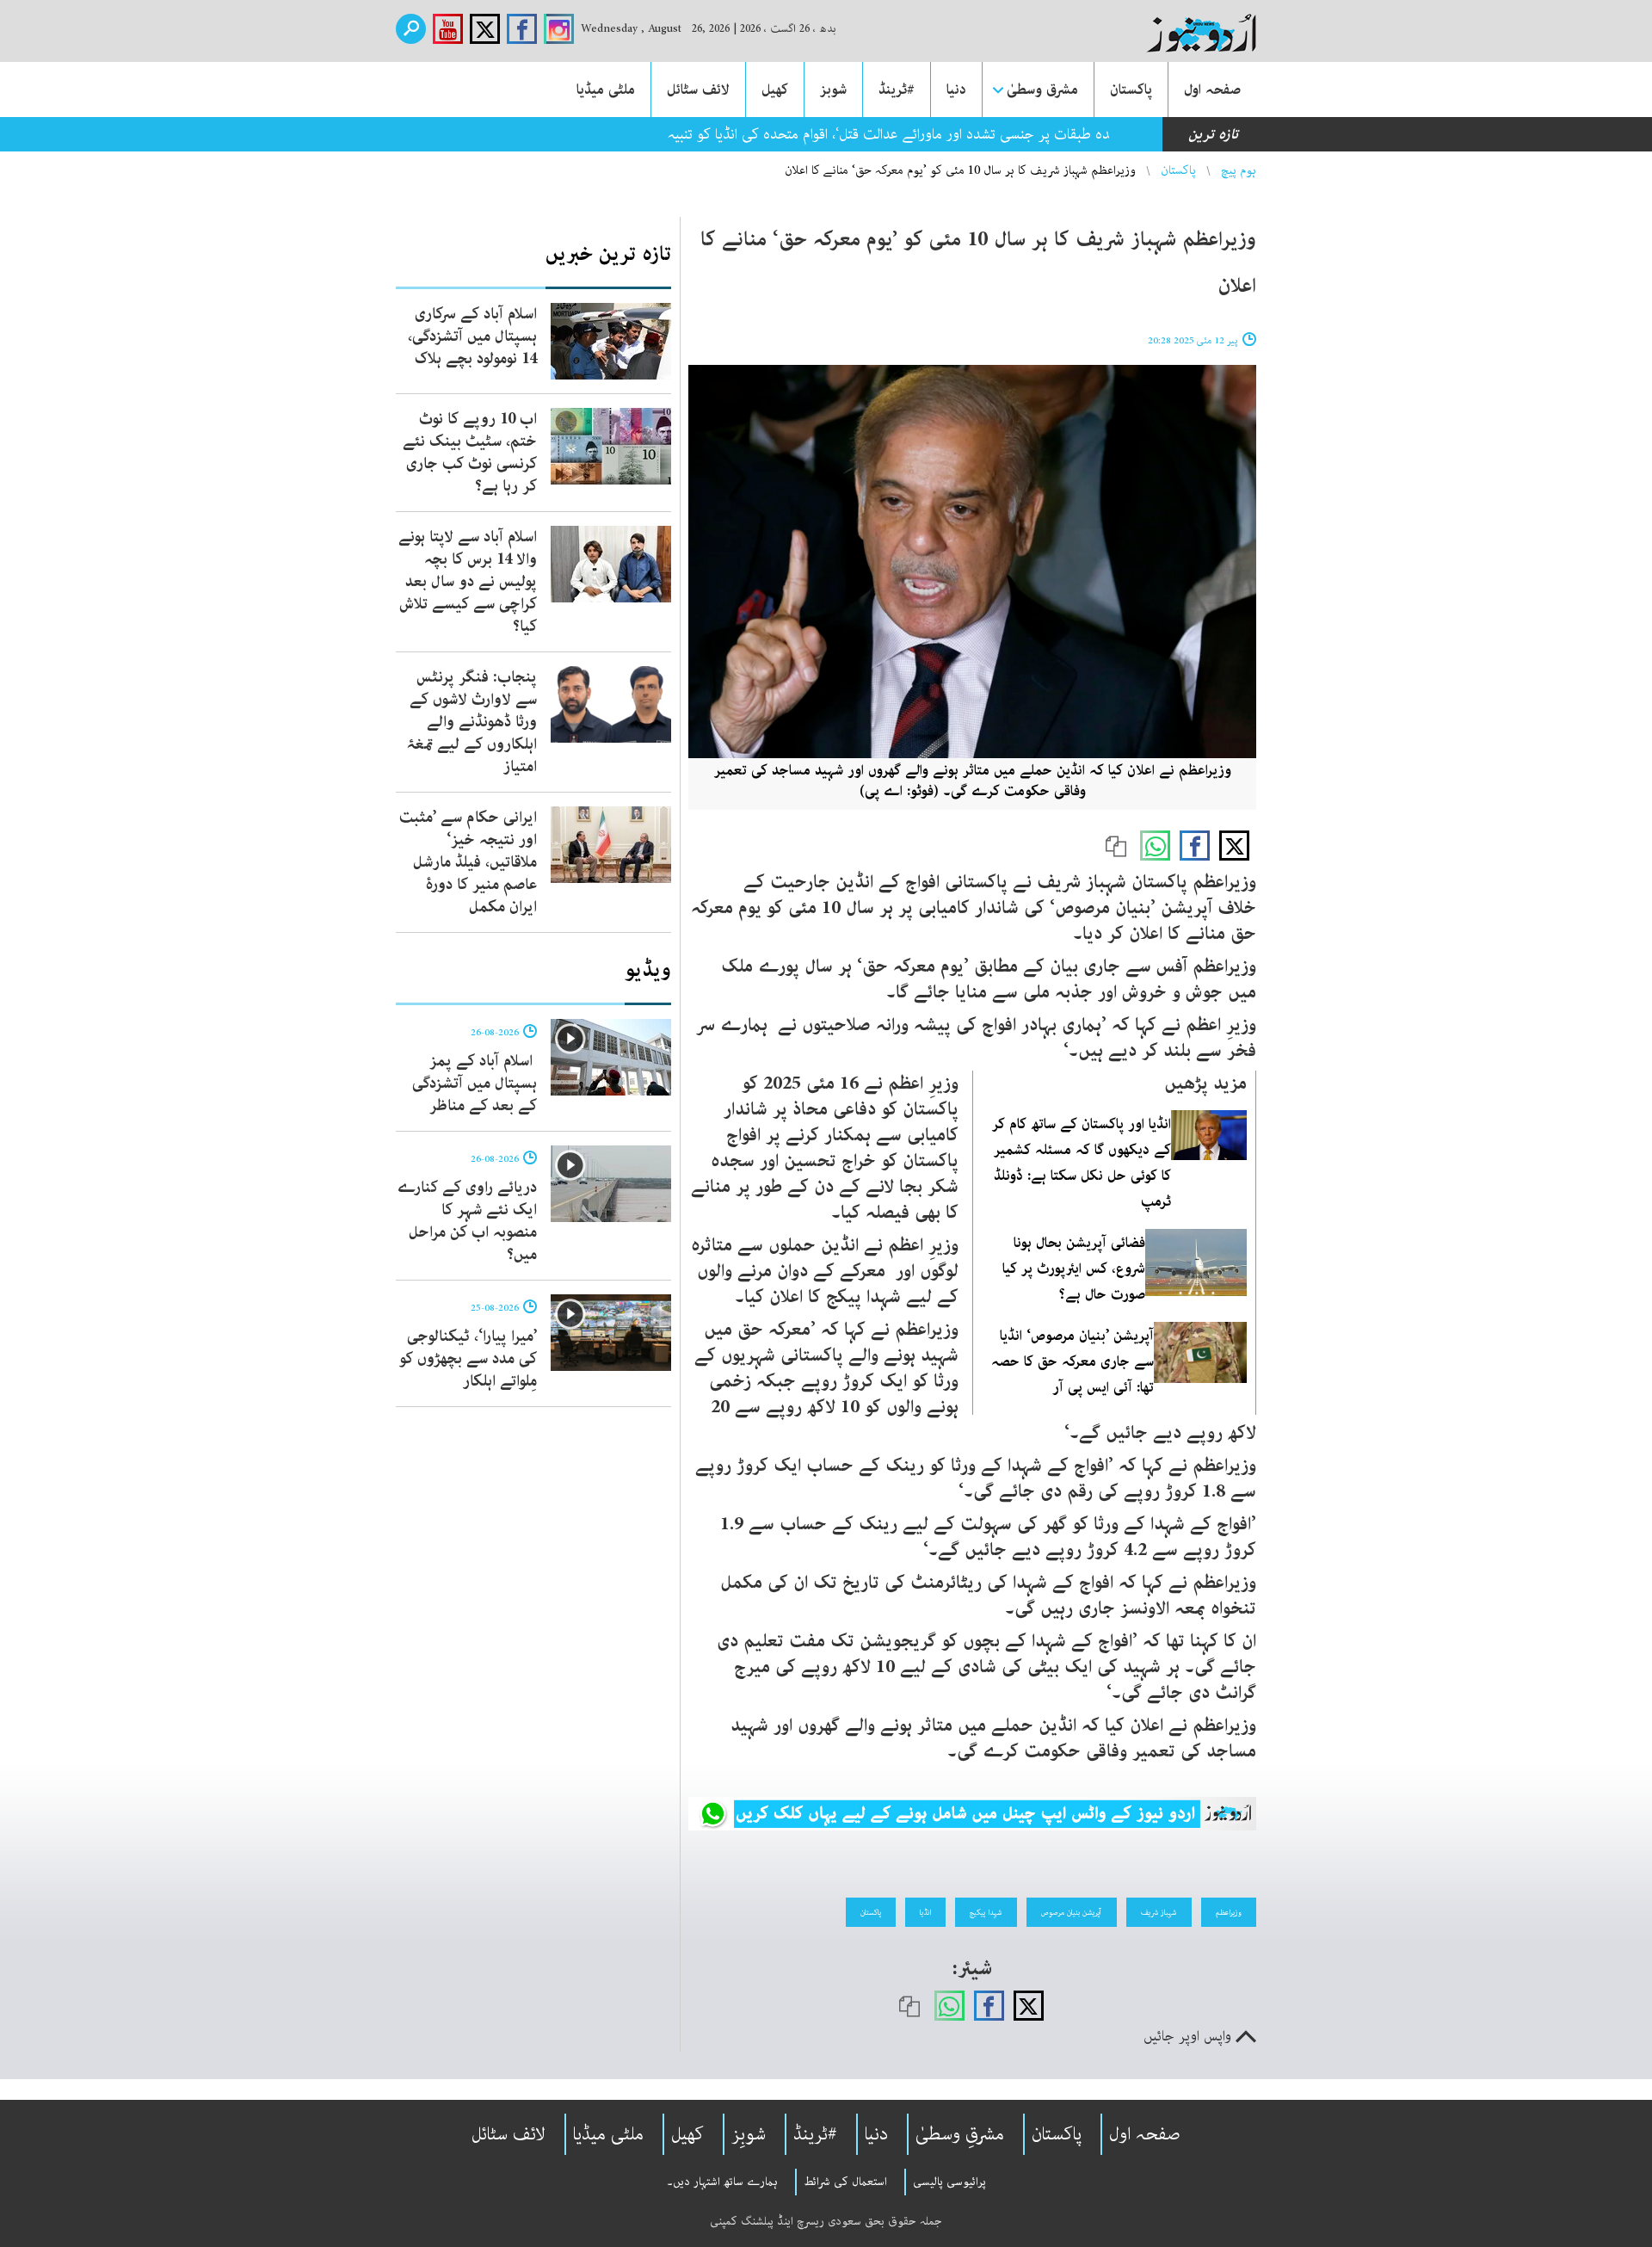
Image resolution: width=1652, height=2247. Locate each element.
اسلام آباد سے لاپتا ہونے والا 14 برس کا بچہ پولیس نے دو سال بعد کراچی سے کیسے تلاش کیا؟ (468, 582)
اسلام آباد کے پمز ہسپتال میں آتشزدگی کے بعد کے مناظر (475, 1083)
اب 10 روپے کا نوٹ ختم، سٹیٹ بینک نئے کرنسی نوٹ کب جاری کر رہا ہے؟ (470, 453)
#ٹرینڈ (897, 90)
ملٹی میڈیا (606, 90)
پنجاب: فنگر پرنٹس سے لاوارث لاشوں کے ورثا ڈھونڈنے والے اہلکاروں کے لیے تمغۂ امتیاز (472, 722)
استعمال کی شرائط (845, 2182)
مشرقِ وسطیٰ (960, 2134)
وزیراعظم (1229, 1912)
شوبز (833, 90)
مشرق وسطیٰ (1042, 90)
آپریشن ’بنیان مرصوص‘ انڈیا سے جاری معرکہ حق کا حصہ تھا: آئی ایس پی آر (1073, 1361)
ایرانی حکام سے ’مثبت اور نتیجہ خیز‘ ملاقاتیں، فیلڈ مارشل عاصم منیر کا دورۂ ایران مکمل (468, 862)
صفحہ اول (1212, 90)
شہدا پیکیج (986, 1912)
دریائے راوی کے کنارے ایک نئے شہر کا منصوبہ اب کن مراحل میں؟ (467, 1221)
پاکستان (1131, 90)
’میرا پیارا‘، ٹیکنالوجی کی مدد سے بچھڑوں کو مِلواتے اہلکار (468, 1359)
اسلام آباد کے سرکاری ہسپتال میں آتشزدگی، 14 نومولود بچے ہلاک (472, 336)
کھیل (775, 90)
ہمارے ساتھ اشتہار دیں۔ (722, 2182)
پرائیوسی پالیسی (949, 2182)
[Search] (411, 29)
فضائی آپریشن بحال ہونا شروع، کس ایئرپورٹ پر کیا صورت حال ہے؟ (1074, 1269)
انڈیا (925, 1912)
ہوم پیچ (1239, 170)
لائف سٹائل (698, 90)
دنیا (956, 90)
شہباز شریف (1159, 1912)
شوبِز (749, 2134)
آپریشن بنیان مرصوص (1072, 1912)
